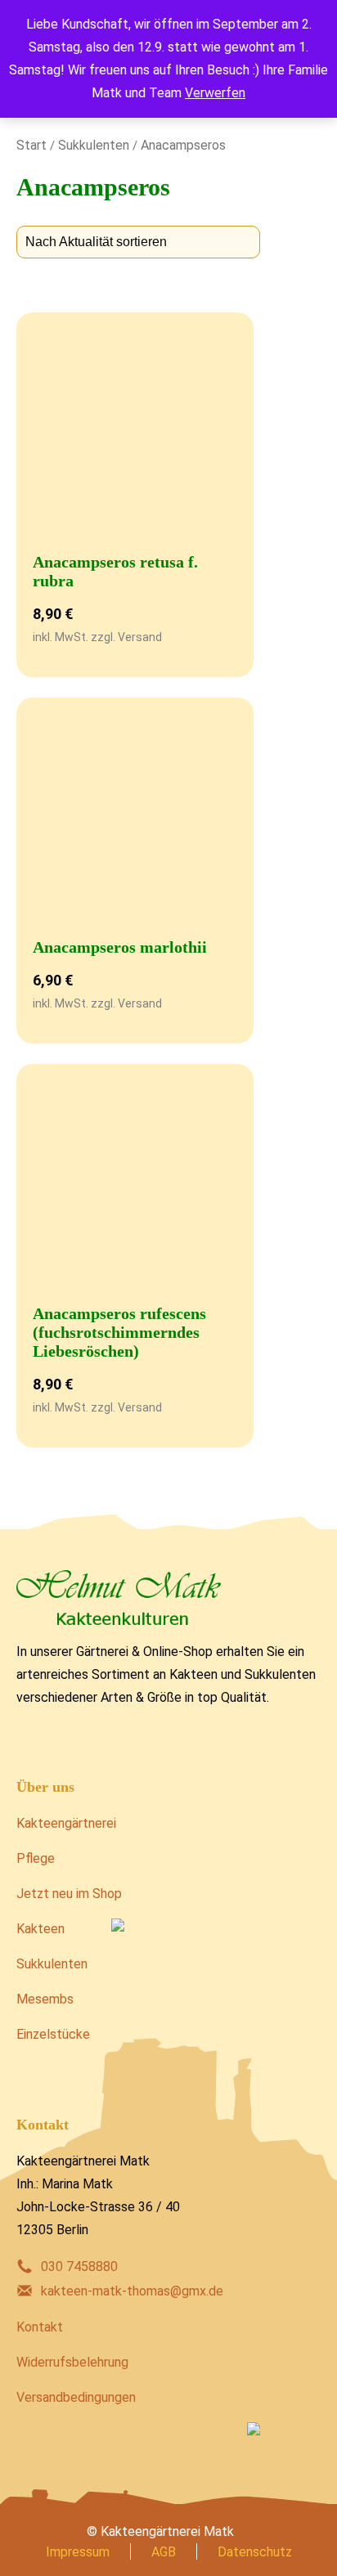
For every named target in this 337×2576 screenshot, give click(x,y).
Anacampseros (183, 145)
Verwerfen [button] (215, 93)
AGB (164, 2552)
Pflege (36, 1858)
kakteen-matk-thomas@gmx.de (132, 2291)
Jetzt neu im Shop (69, 1894)
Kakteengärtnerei (66, 1823)
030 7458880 (79, 2266)
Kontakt (40, 2327)
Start (31, 145)
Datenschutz (255, 2552)
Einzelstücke (53, 2034)
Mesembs (45, 1999)
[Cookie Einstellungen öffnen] (29, 2555)
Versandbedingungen (76, 2397)
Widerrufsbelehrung (72, 2362)
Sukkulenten (94, 145)
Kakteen (40, 1929)
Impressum (78, 2552)
